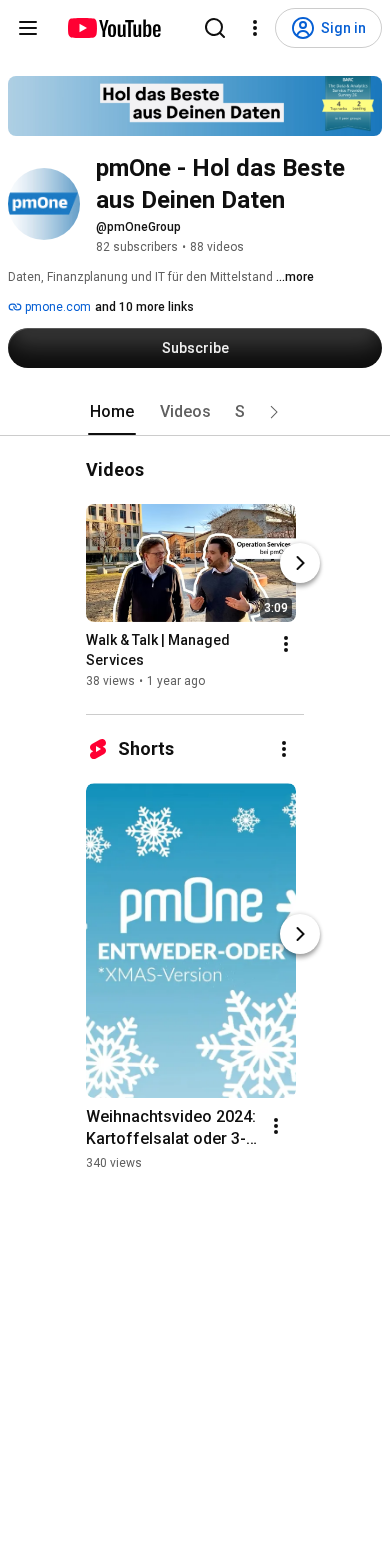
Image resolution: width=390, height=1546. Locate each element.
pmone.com (56, 307)
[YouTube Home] (113, 28)
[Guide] (28, 28)
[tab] (112, 412)
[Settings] (255, 28)
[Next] (300, 563)
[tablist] (195, 412)
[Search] (215, 28)
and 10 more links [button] (144, 307)
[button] (274, 412)
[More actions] (286, 644)
